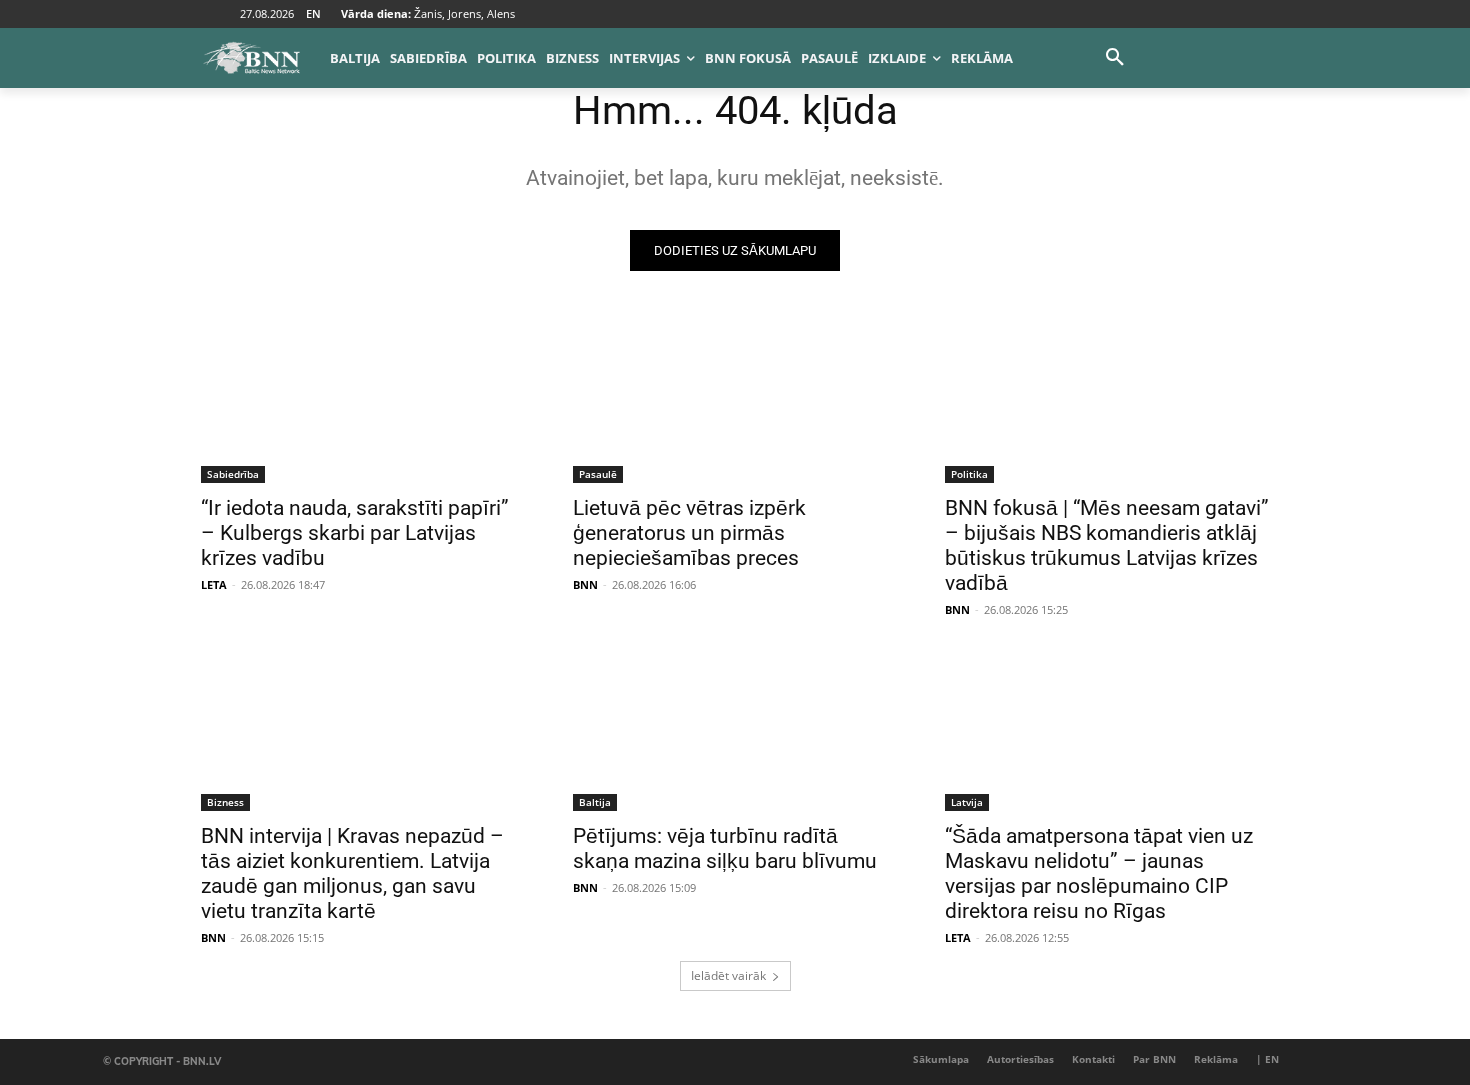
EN (313, 13)
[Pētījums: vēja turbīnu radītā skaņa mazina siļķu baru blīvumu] (735, 730)
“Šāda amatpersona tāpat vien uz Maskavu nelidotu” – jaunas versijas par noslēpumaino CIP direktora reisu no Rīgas (1099, 873)
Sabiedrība (233, 474)
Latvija (967, 802)
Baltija (595, 802)
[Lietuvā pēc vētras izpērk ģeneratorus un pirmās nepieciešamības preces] (735, 402)
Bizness (225, 802)
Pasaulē (598, 474)
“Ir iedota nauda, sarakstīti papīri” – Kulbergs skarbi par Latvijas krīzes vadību (355, 533)
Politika (969, 474)
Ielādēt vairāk (728, 975)
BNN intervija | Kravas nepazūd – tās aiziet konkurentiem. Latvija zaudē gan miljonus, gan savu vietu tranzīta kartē (352, 873)
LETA (214, 584)
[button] (1115, 58)
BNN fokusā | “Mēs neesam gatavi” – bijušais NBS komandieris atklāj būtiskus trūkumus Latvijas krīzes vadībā (1107, 545)
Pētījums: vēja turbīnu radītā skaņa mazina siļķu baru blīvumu (725, 848)
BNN (585, 584)
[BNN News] (251, 58)
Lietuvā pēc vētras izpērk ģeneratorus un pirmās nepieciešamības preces (689, 533)
